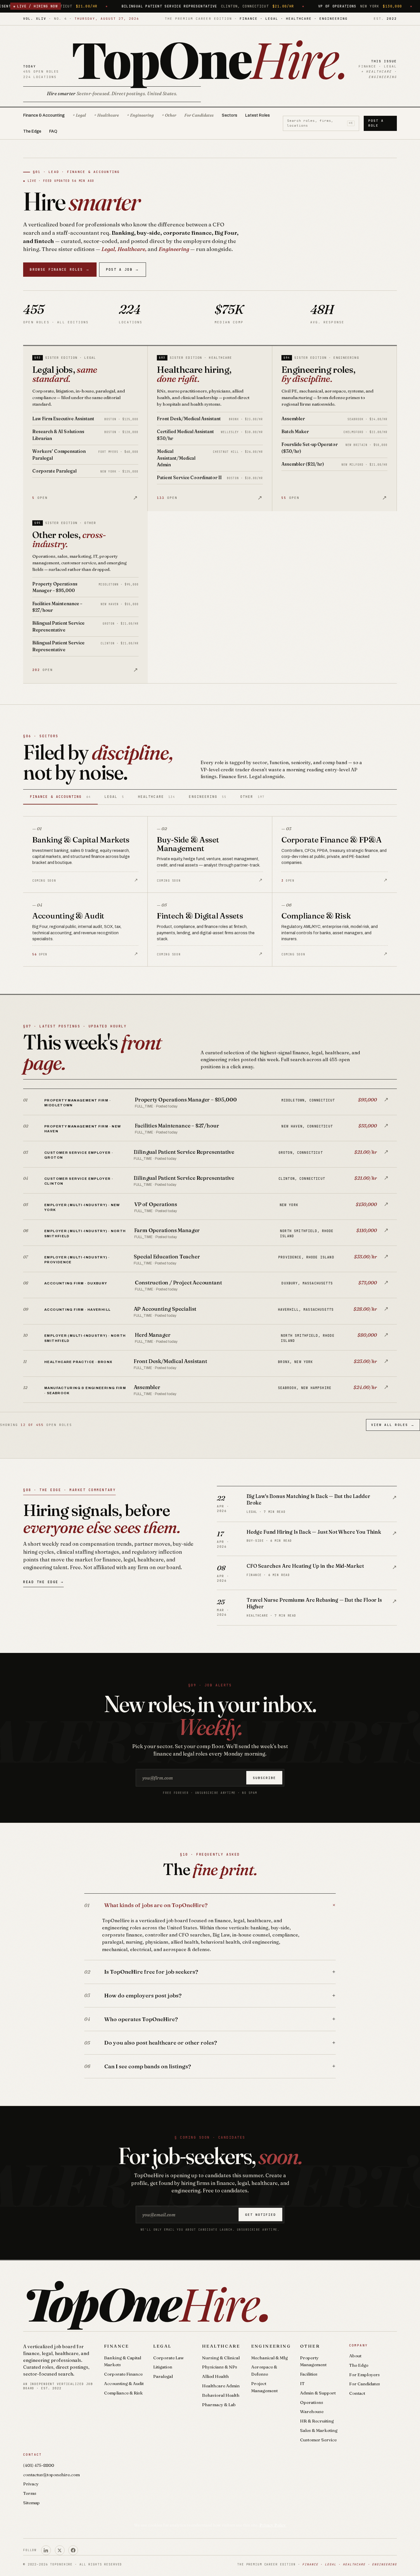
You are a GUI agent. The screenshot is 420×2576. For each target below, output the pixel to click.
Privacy (31, 2484)
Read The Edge (43, 1582)
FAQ (53, 131)
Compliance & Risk (123, 2393)
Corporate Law (168, 2358)
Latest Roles (257, 115)
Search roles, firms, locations (320, 123)
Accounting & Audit (124, 2383)
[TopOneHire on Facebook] (73, 2550)
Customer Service (318, 2440)
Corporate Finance (123, 2374)
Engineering (271, 2346)
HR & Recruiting (317, 2421)
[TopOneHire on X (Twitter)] (60, 2550)
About (355, 2356)
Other (310, 2346)
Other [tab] (252, 797)
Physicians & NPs (220, 2367)
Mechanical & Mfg (269, 2358)
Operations (312, 2402)
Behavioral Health (221, 2395)
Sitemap (31, 2503)
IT (302, 2383)
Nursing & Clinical (221, 2358)
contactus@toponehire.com (51, 2475)
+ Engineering (140, 115)
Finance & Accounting (44, 115)
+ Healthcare (106, 115)
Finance (117, 2346)
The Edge (32, 131)
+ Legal (79, 115)
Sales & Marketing (319, 2430)
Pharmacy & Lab (219, 2405)
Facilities (309, 2374)
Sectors (229, 115)
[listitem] (210, 1102)
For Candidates (199, 115)
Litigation (163, 2367)
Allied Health (215, 2376)
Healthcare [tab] (157, 797)
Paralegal (163, 2376)
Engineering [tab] (208, 797)
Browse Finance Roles (60, 269)
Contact (357, 2393)
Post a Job (123, 269)
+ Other (169, 115)
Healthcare (221, 2346)
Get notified (261, 2215)
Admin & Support (318, 2393)
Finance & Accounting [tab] (60, 797)
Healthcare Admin (221, 2386)
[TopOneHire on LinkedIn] (46, 2550)
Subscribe (264, 1778)
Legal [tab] (114, 797)
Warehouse (312, 2411)
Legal (162, 2346)
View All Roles (393, 1425)
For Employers (364, 2375)
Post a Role (376, 123)
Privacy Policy (273, 2525)
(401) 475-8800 (39, 2465)
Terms (30, 2493)
